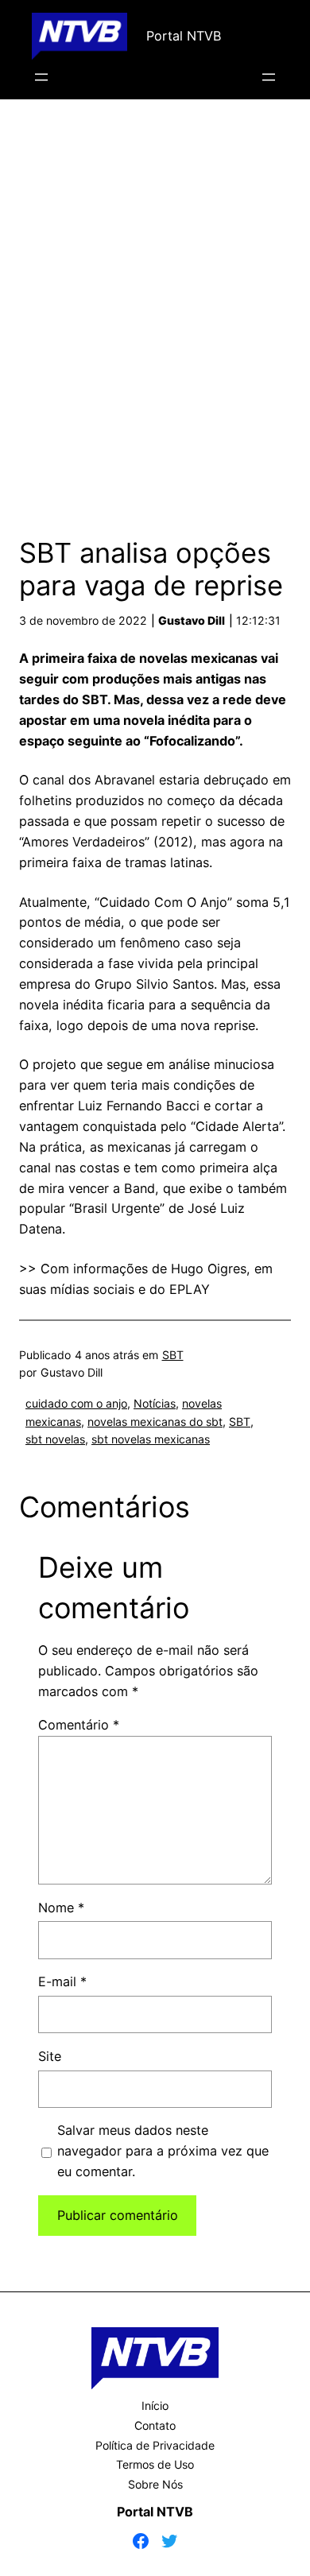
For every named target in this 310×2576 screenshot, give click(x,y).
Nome (61, 1908)
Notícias (155, 1403)
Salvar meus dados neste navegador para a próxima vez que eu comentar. (163, 2151)
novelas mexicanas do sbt (155, 1422)
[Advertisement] (155, 312)
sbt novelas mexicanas (151, 1439)
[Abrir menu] (41, 77)
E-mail (62, 1981)
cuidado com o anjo (76, 1403)
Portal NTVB (184, 36)
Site (50, 2056)
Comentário (79, 1725)
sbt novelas (55, 1439)
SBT (173, 1355)
